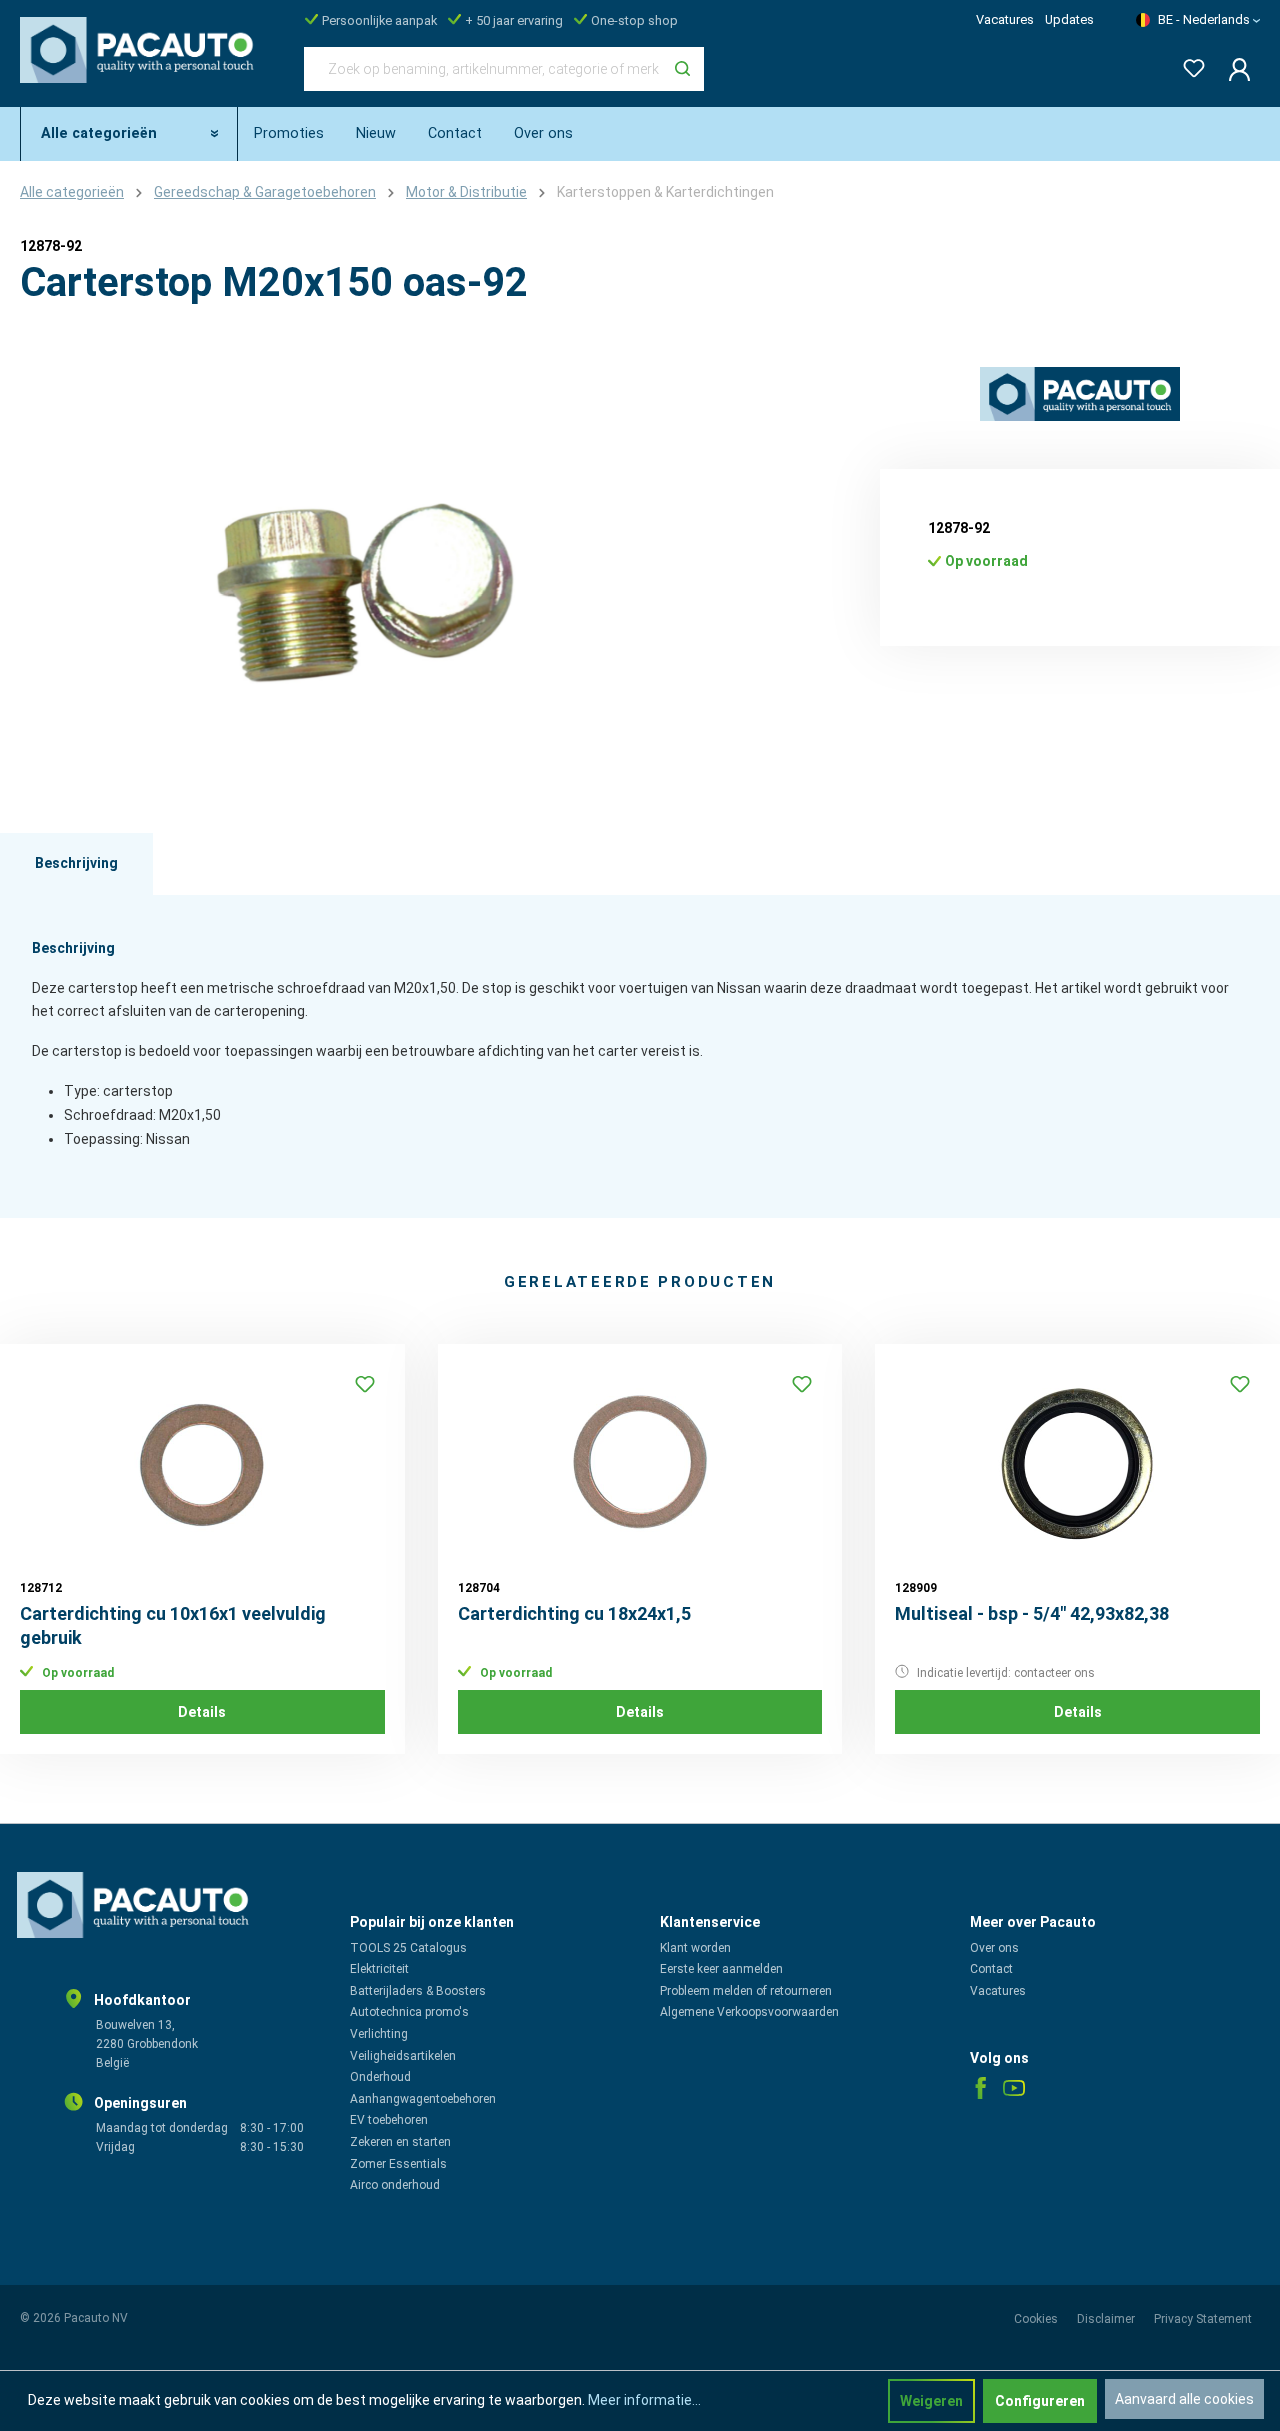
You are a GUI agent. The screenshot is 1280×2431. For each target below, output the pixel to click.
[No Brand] (1080, 394)
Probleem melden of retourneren (746, 1991)
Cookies (1037, 2319)
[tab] (76, 864)
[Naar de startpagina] (142, 65)
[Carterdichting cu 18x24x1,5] (640, 1464)
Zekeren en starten (400, 2142)
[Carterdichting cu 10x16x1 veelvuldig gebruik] (202, 1464)
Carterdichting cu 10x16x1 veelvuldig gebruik (173, 1625)
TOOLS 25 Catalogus (408, 1948)
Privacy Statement (1203, 2319)
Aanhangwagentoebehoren (423, 2099)
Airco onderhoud (395, 2185)
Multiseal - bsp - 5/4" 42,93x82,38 (1032, 1613)
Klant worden (695, 1948)
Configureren (1040, 2401)
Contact (991, 1969)
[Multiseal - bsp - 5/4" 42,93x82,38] (1077, 1464)
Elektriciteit (379, 1969)
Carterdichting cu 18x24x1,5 (574, 1613)
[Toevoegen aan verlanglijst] (365, 1384)
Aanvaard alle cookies (1184, 2399)
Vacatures (1005, 19)
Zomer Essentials (398, 2164)
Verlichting (379, 2034)
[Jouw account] (1233, 69)
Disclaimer (1107, 2319)
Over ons (994, 1948)
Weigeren (931, 2401)
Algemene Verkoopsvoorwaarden (749, 2012)
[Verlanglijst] (1188, 64)
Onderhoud (380, 2077)
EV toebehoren (389, 2120)
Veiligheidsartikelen (403, 2056)
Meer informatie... (644, 2400)
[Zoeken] (682, 69)
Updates (1069, 19)
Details (202, 1712)
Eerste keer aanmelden (721, 1969)
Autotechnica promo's (409, 2012)
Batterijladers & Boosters (418, 1991)
